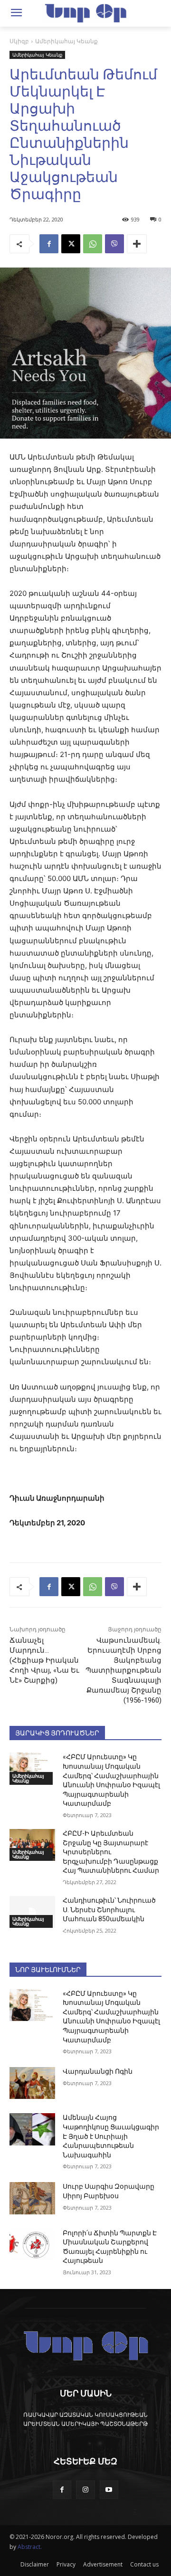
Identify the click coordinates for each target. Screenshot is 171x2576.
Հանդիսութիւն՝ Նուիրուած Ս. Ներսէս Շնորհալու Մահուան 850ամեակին (109, 1910)
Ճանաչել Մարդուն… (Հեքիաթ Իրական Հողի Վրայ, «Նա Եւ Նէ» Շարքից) (44, 1660)
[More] (137, 244)
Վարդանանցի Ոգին (98, 2071)
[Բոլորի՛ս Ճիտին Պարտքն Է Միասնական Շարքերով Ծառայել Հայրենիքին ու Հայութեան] (32, 2245)
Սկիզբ (19, 41)
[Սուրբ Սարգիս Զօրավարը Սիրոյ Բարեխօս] (32, 2198)
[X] (71, 244)
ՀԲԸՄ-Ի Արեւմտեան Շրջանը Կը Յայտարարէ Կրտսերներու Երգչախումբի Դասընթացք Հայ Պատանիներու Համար (111, 1852)
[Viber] (114, 244)
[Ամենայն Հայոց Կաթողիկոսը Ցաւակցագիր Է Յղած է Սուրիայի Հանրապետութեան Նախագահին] (32, 2129)
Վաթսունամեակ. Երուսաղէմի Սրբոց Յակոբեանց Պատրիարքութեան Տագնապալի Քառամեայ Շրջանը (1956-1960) (123, 1670)
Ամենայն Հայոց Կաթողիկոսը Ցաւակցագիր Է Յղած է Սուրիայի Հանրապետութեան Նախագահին (111, 2136)
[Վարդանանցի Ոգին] (32, 2083)
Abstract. (30, 2547)
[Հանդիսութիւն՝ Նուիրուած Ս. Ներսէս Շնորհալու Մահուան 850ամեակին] (32, 1912)
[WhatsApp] (93, 244)
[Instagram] (85, 2490)
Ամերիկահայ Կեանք (66, 41)
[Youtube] (109, 2490)
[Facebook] (49, 244)
